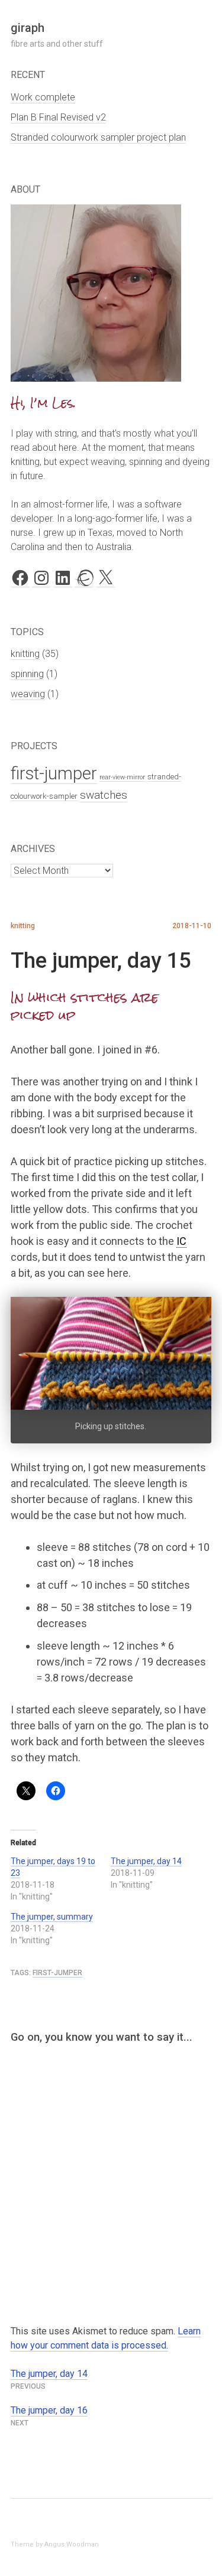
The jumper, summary (52, 1917)
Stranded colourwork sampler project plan (98, 137)
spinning (27, 674)
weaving (28, 694)
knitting (25, 654)
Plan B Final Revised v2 (58, 117)
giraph (28, 28)
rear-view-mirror (122, 777)
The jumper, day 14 (146, 1861)
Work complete (43, 97)
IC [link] (181, 1241)
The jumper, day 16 (49, 2410)
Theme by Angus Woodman (55, 2544)
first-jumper (54, 773)
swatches (104, 795)
